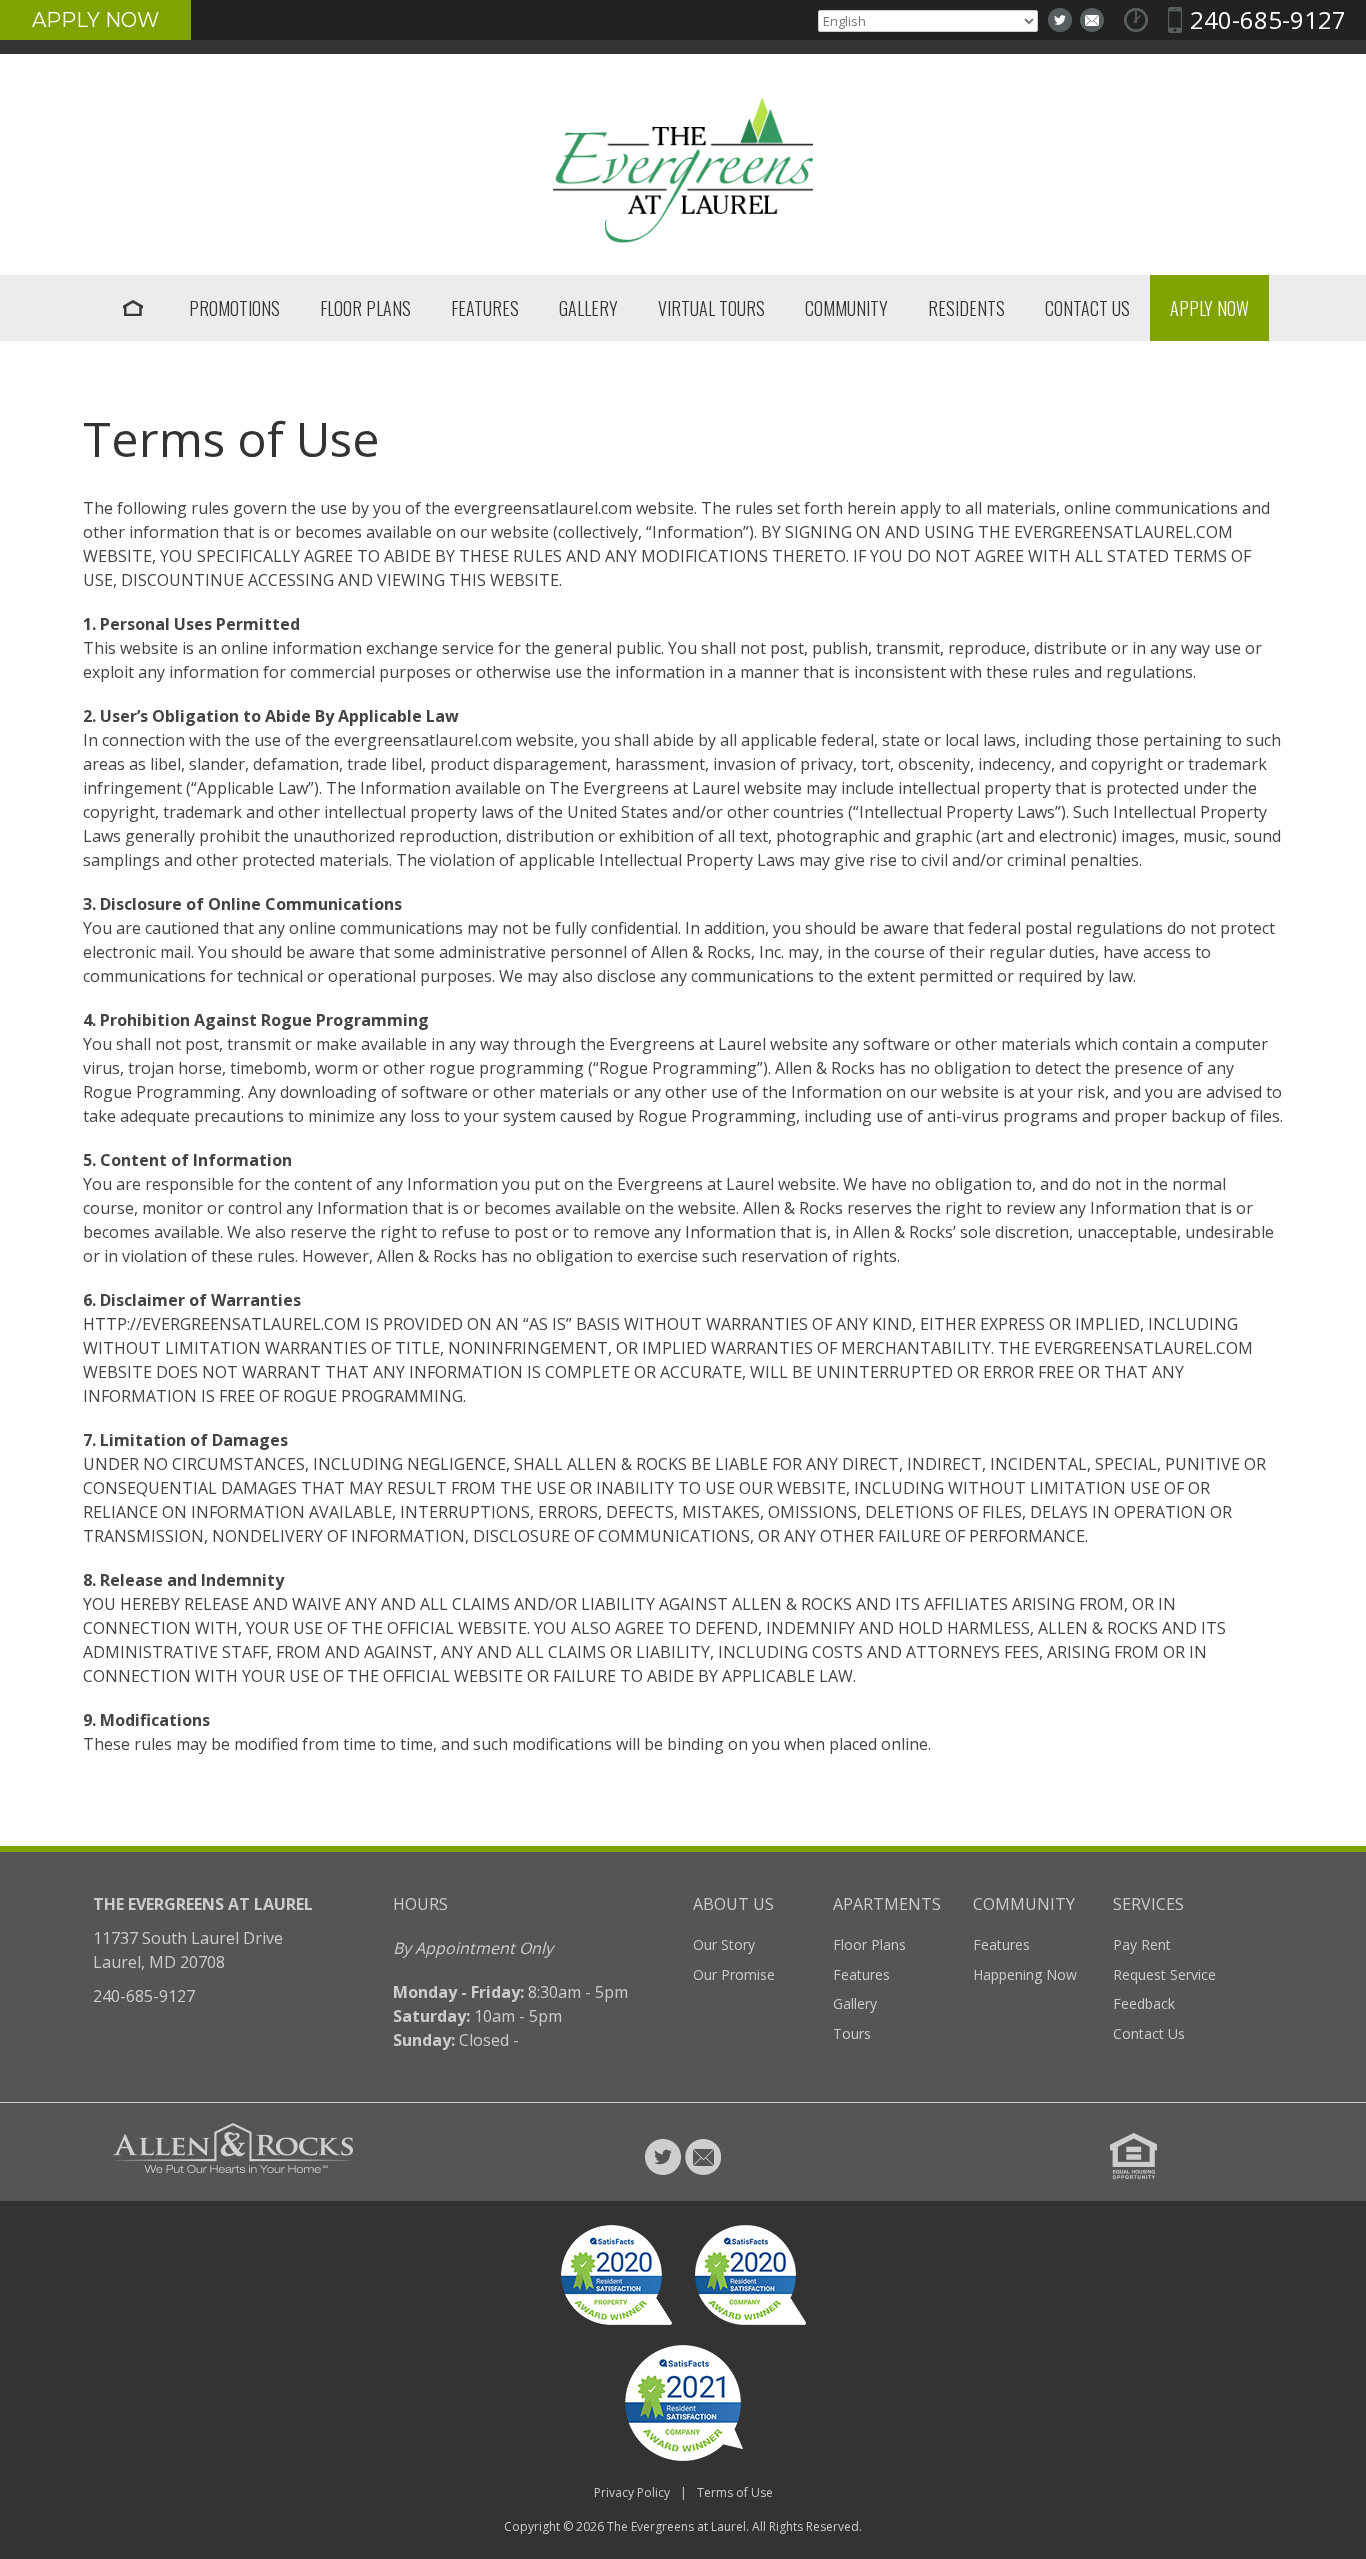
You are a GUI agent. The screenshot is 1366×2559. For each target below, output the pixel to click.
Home (133, 308)
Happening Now (1025, 1974)
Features (485, 308)
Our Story (724, 1944)
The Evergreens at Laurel (676, 2526)
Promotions (234, 308)
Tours (852, 2033)
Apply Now (95, 20)
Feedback (1144, 2003)
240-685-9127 (1268, 19)
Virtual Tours (711, 308)
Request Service (1164, 1974)
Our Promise (734, 1974)
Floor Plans (365, 308)
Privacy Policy (632, 2492)
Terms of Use (735, 2492)
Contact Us (1087, 308)
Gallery (588, 308)
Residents (966, 308)
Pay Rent (1142, 1944)
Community (846, 308)
